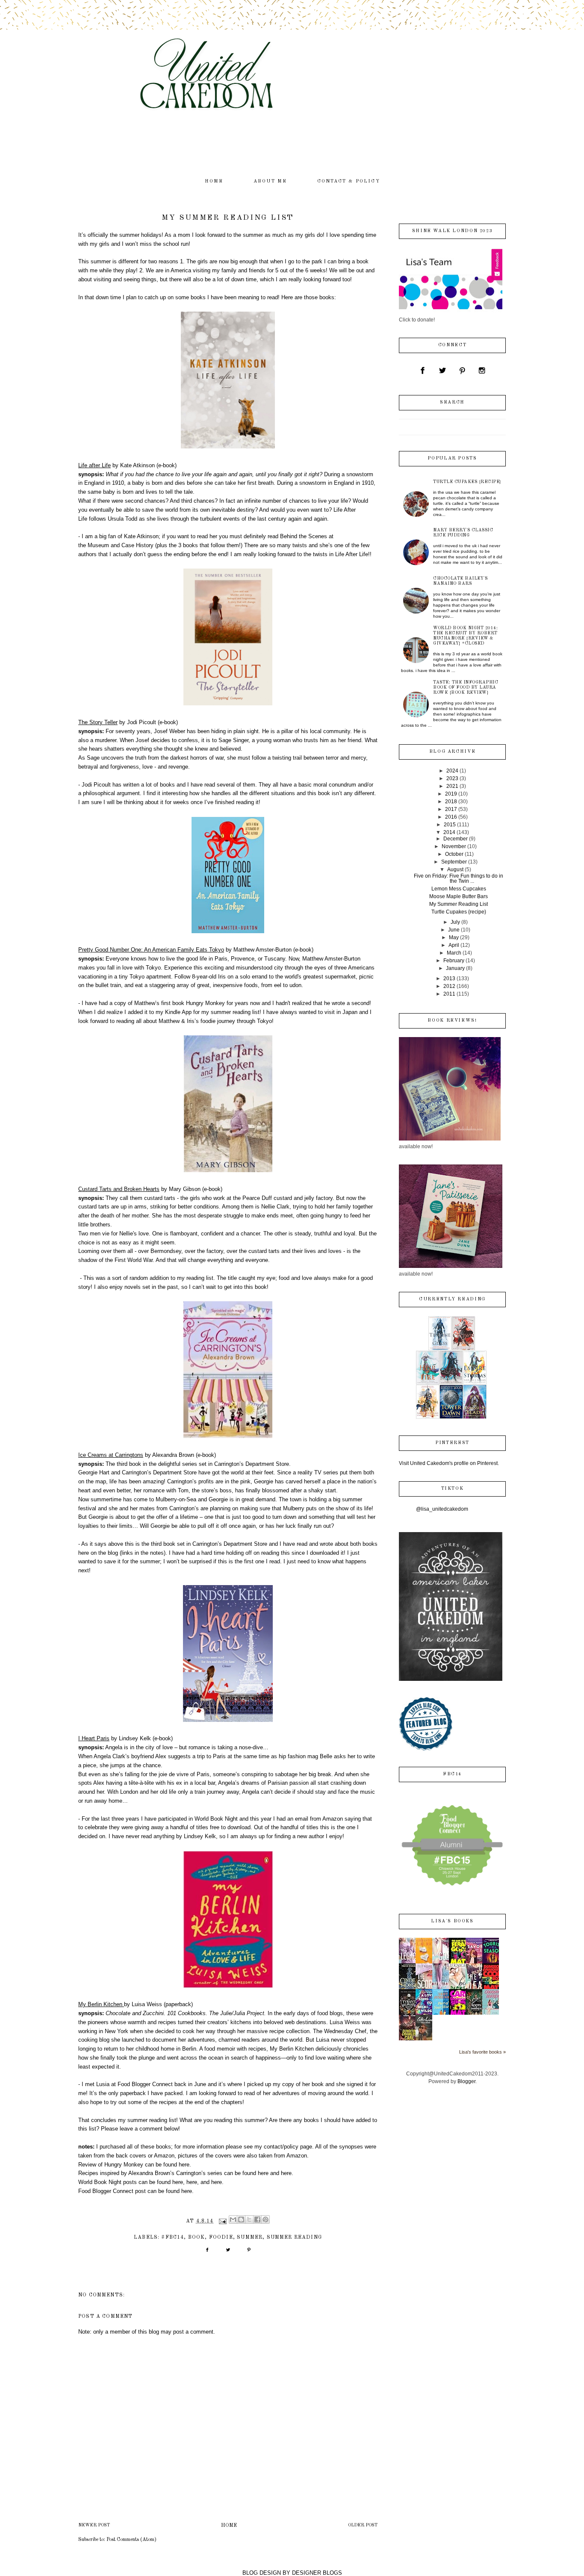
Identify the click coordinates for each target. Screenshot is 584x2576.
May (454, 937)
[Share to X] (249, 2219)
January (455, 968)
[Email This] (233, 2219)
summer (250, 2237)
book (197, 2237)
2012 (449, 986)
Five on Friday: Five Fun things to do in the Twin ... (459, 878)
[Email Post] (222, 2221)
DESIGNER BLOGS (317, 2573)
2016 (451, 817)
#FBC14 (173, 2237)
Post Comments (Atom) (131, 2540)
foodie (221, 2237)
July (455, 922)
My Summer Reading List (459, 904)
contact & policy (349, 181)
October (454, 854)
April (454, 945)
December (456, 839)
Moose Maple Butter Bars (459, 896)
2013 (449, 979)
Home (229, 2526)
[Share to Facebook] (257, 2219)
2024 (452, 771)
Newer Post (94, 2525)
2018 (451, 802)
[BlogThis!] (241, 2219)
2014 (449, 832)
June (454, 930)
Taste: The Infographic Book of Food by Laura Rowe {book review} (466, 687)
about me (270, 181)
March (454, 953)
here (184, 2165)
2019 (451, 794)
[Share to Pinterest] (265, 2219)
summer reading (294, 2237)
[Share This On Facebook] (207, 2253)
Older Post (363, 2525)
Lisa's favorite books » (482, 2052)
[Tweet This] (228, 2253)
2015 (450, 825)
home (214, 181)
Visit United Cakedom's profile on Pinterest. (449, 1463)
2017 (451, 809)
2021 (452, 786)
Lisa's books (452, 1921)
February (454, 961)
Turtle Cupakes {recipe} (467, 482)
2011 (449, 994)
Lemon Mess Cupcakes (459, 889)
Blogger (466, 2081)
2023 (452, 778)
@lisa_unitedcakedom (442, 1509)
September (454, 862)
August (455, 869)
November (454, 846)
